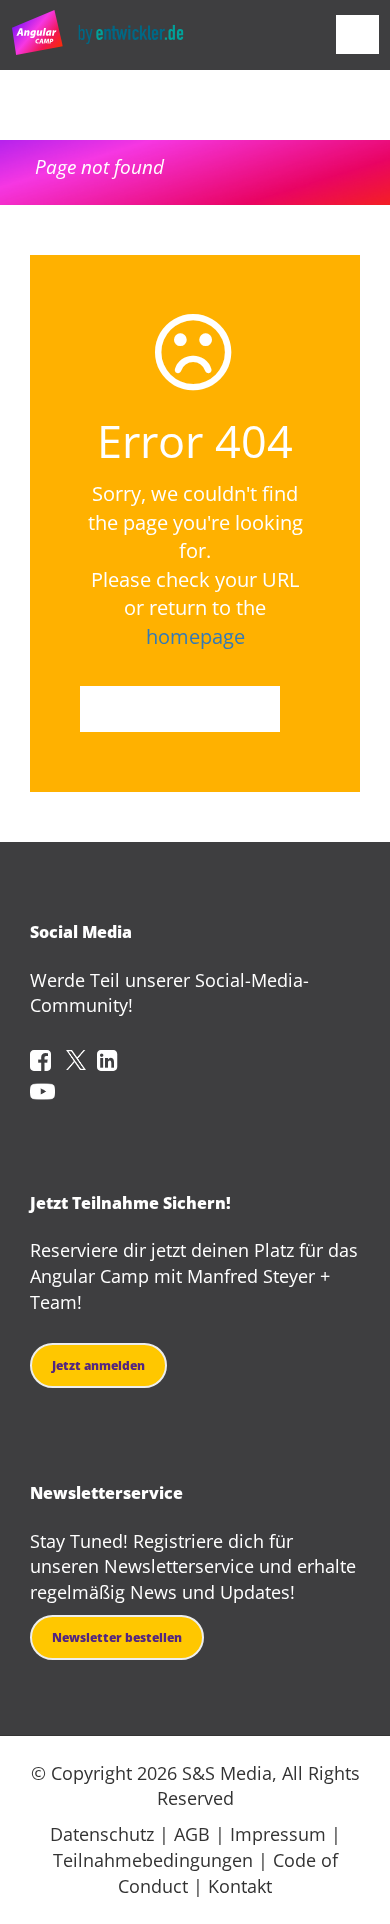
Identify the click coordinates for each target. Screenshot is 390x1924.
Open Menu (357, 34)
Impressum (278, 1834)
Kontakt (240, 1886)
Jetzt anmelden (98, 1365)
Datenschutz (102, 1834)
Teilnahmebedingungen (153, 1860)
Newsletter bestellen (117, 1637)
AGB (192, 1834)
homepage (195, 636)
